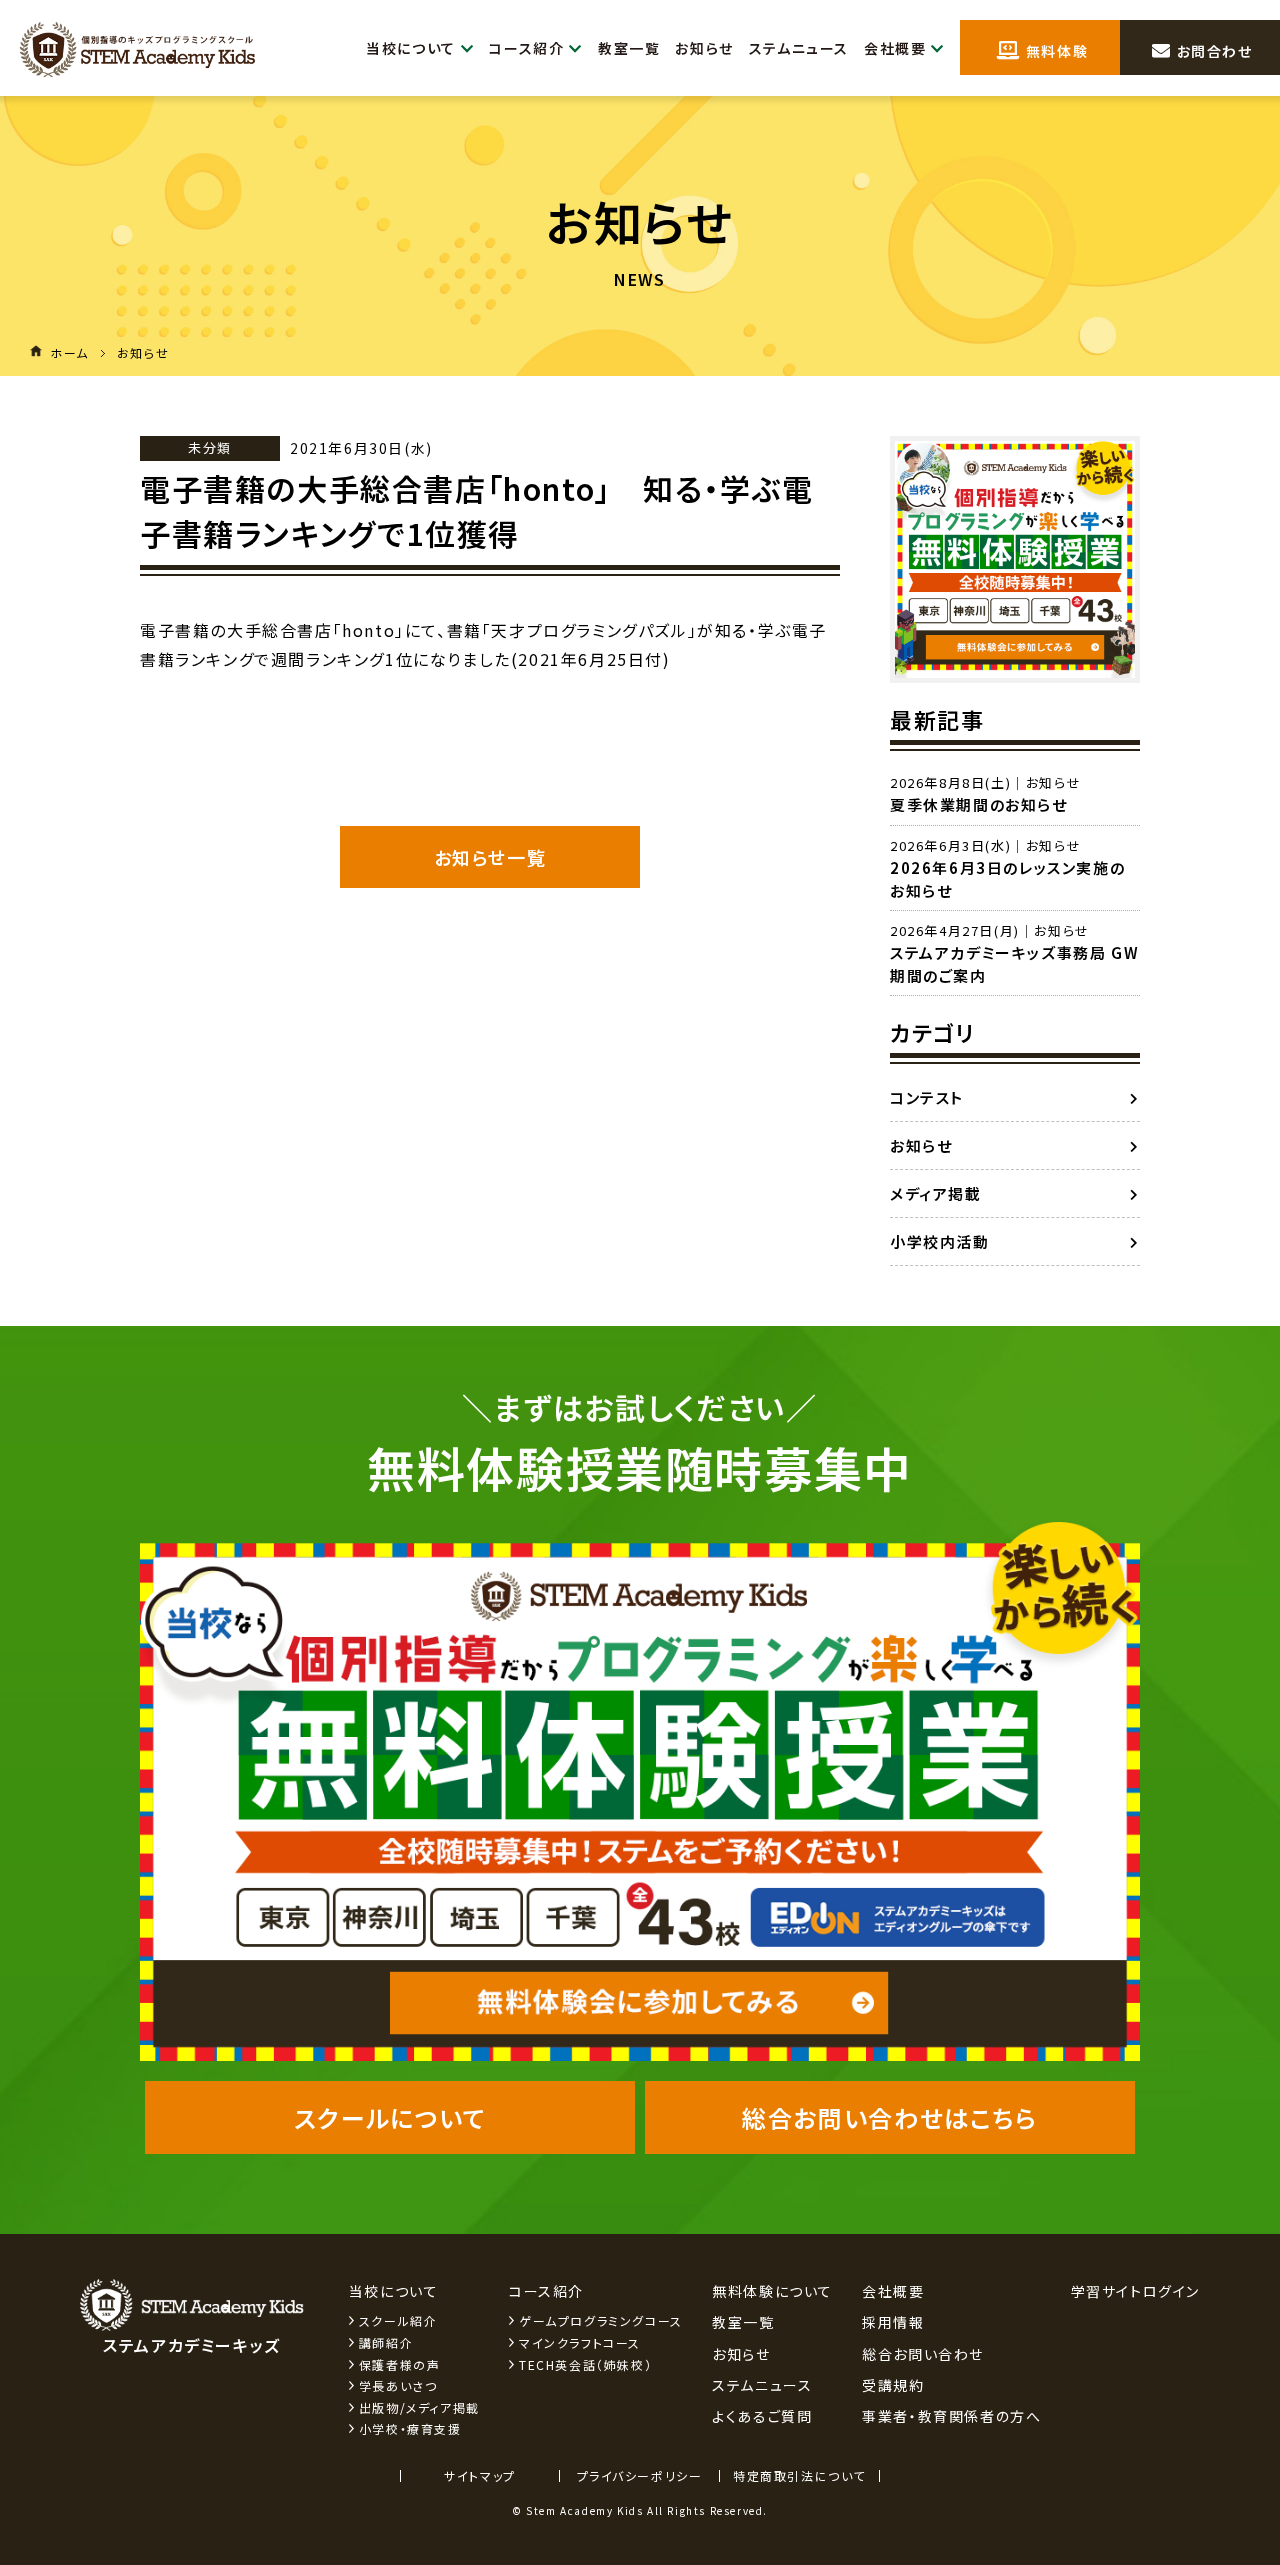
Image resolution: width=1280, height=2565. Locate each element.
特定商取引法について (799, 2475)
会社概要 (895, 48)
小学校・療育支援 (410, 2428)
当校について (411, 48)
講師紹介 (386, 2342)
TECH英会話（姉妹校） (585, 2364)
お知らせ (704, 48)
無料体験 (1054, 51)
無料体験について (772, 2291)
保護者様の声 (400, 2364)
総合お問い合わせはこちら (889, 2117)
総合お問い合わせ (923, 2354)
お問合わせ (1212, 51)
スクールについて (390, 2117)
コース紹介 (526, 48)
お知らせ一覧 (490, 857)
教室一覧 (629, 48)
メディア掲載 (936, 1193)
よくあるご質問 (762, 2416)
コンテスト (927, 1097)
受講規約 (893, 2385)
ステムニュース (799, 48)
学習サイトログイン (1135, 2291)
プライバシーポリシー (640, 2475)
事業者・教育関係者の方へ (951, 2416)
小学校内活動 (940, 1241)
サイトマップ (480, 2475)
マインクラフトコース (580, 2342)
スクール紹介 (398, 2320)
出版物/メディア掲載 (419, 2407)
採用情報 (893, 2322)
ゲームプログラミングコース (601, 2320)
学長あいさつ (398, 2385)
